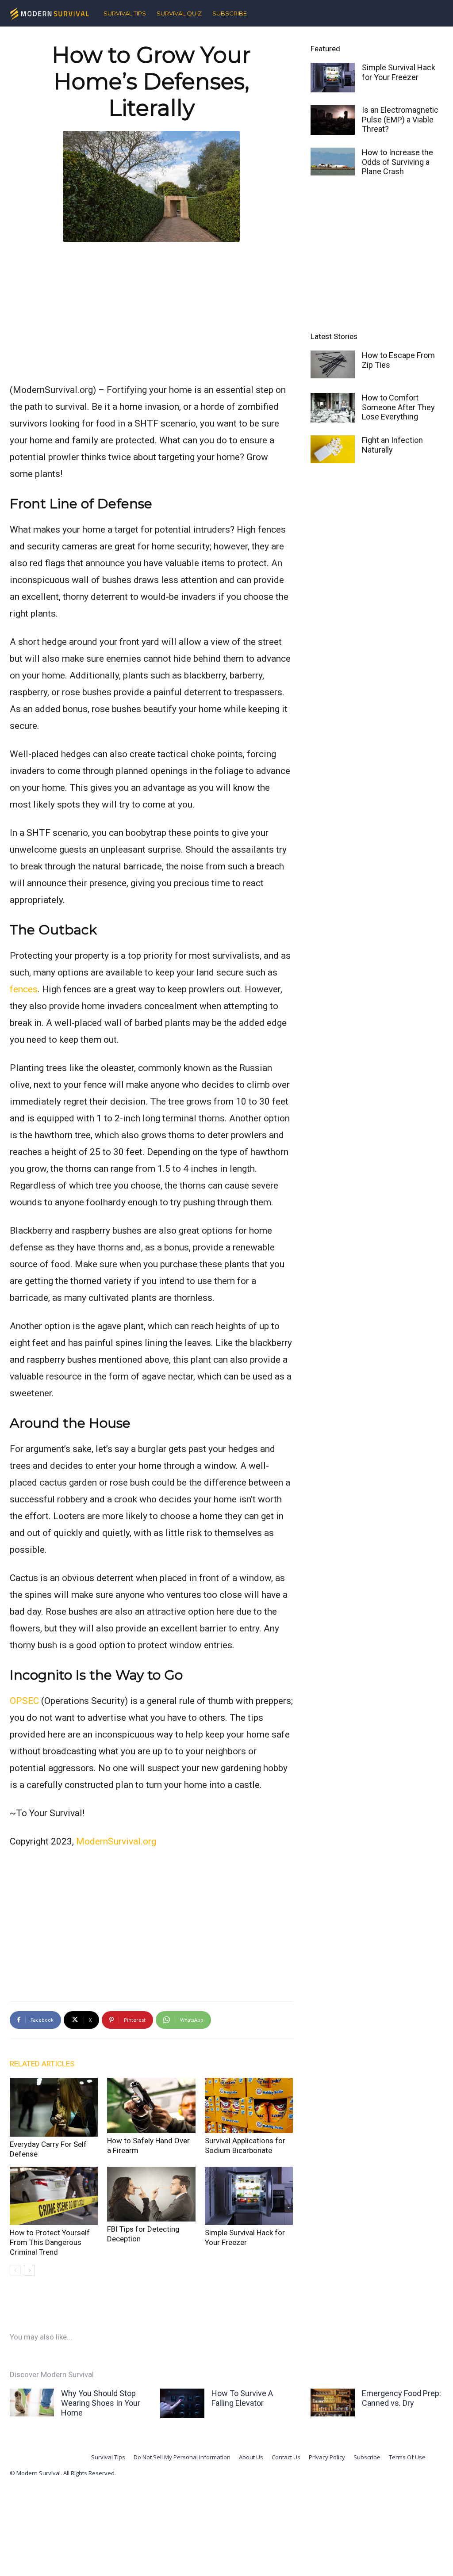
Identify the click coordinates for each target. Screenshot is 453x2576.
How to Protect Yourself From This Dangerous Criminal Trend (50, 2242)
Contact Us (286, 2457)
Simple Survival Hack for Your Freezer (399, 72)
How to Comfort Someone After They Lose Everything (398, 407)
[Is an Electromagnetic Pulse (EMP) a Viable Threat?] (333, 120)
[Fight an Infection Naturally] (333, 449)
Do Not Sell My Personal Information (182, 2457)
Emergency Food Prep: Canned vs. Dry (401, 2398)
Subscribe (230, 13)
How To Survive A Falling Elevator (242, 2398)
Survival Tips (125, 13)
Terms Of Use (407, 2457)
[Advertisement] (151, 310)
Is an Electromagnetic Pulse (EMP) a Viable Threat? (400, 119)
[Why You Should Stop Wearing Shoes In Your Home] (32, 2403)
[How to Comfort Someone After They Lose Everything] (333, 408)
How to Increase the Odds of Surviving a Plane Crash (397, 162)
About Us (251, 2457)
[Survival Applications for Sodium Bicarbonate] (249, 2105)
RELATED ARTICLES (42, 2064)
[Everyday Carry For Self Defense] (54, 2107)
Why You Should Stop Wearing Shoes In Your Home (101, 2403)
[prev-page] (15, 2270)
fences (24, 989)
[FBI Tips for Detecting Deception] (151, 2194)
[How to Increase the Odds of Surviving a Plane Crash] (333, 162)
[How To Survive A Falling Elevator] (182, 2403)
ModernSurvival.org (116, 1841)
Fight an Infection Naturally (392, 445)
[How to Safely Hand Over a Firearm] (151, 2105)
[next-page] (29, 2270)
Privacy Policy (327, 2457)
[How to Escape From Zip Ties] (333, 364)
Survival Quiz (179, 13)
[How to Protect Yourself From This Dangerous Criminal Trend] (54, 2196)
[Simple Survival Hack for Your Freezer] (249, 2196)
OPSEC (24, 1701)
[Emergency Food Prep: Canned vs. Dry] (333, 2403)
